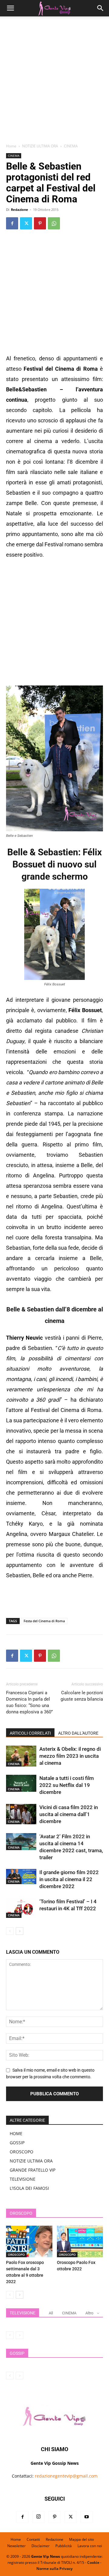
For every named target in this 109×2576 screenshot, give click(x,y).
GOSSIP (17, 2143)
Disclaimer (41, 2546)
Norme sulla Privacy (54, 2569)
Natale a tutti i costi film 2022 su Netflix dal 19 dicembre (67, 1785)
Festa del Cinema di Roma (44, 1621)
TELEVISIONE (23, 2179)
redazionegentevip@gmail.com (66, 2476)
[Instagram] (38, 2517)
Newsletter (17, 2546)
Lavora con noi (90, 2546)
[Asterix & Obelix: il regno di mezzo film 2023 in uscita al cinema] (21, 1756)
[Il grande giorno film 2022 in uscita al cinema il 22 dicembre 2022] (21, 1877)
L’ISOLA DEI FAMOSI (29, 2188)
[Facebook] (12, 223)
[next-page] (20, 1931)
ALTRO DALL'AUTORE (78, 1733)
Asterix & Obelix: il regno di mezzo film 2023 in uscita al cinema (70, 1756)
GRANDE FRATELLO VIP (33, 2170)
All (51, 2313)
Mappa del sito (81, 2539)
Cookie (93, 2562)
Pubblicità (64, 2546)
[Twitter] (26, 223)
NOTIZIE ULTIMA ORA (40, 146)
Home (11, 146)
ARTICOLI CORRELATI (30, 1733)
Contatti (33, 2539)
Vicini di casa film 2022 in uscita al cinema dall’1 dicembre (69, 1814)
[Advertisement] (54, 82)
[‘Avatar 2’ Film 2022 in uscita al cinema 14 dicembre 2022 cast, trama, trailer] (21, 1842)
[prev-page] (10, 1931)
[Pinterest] (40, 223)
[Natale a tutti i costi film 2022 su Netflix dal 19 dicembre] (21, 1783)
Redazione (20, 210)
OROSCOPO (21, 2152)
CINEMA (71, 146)
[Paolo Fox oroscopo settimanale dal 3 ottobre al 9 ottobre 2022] (29, 2242)
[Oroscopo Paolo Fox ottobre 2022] (80, 2242)
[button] (10, 8)
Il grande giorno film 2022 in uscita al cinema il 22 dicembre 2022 (69, 1879)
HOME (16, 2133)
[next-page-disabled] (20, 2335)
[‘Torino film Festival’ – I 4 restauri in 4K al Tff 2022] (21, 1908)
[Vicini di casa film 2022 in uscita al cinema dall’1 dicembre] (21, 1814)
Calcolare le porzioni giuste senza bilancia (82, 1696)
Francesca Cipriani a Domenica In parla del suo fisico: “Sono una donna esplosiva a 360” (29, 1702)
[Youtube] (87, 2517)
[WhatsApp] (54, 223)
